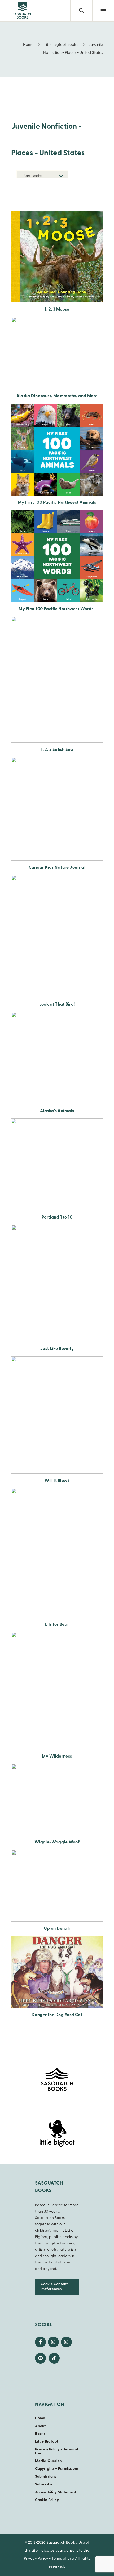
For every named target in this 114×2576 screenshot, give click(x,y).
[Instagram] (53, 2342)
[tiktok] (54, 2358)
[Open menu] (103, 11)
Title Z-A (60, 201)
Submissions (46, 2477)
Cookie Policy (47, 2500)
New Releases (56, 185)
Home (40, 2418)
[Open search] (81, 11)
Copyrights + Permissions (57, 2469)
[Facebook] (40, 2342)
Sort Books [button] (33, 176)
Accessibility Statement (56, 2492)
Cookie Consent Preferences (54, 2287)
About (40, 2426)
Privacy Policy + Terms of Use (57, 2452)
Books (40, 2434)
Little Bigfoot (47, 2442)
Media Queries (48, 2461)
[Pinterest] (40, 2358)
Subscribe (44, 2484)
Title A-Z (60, 193)
